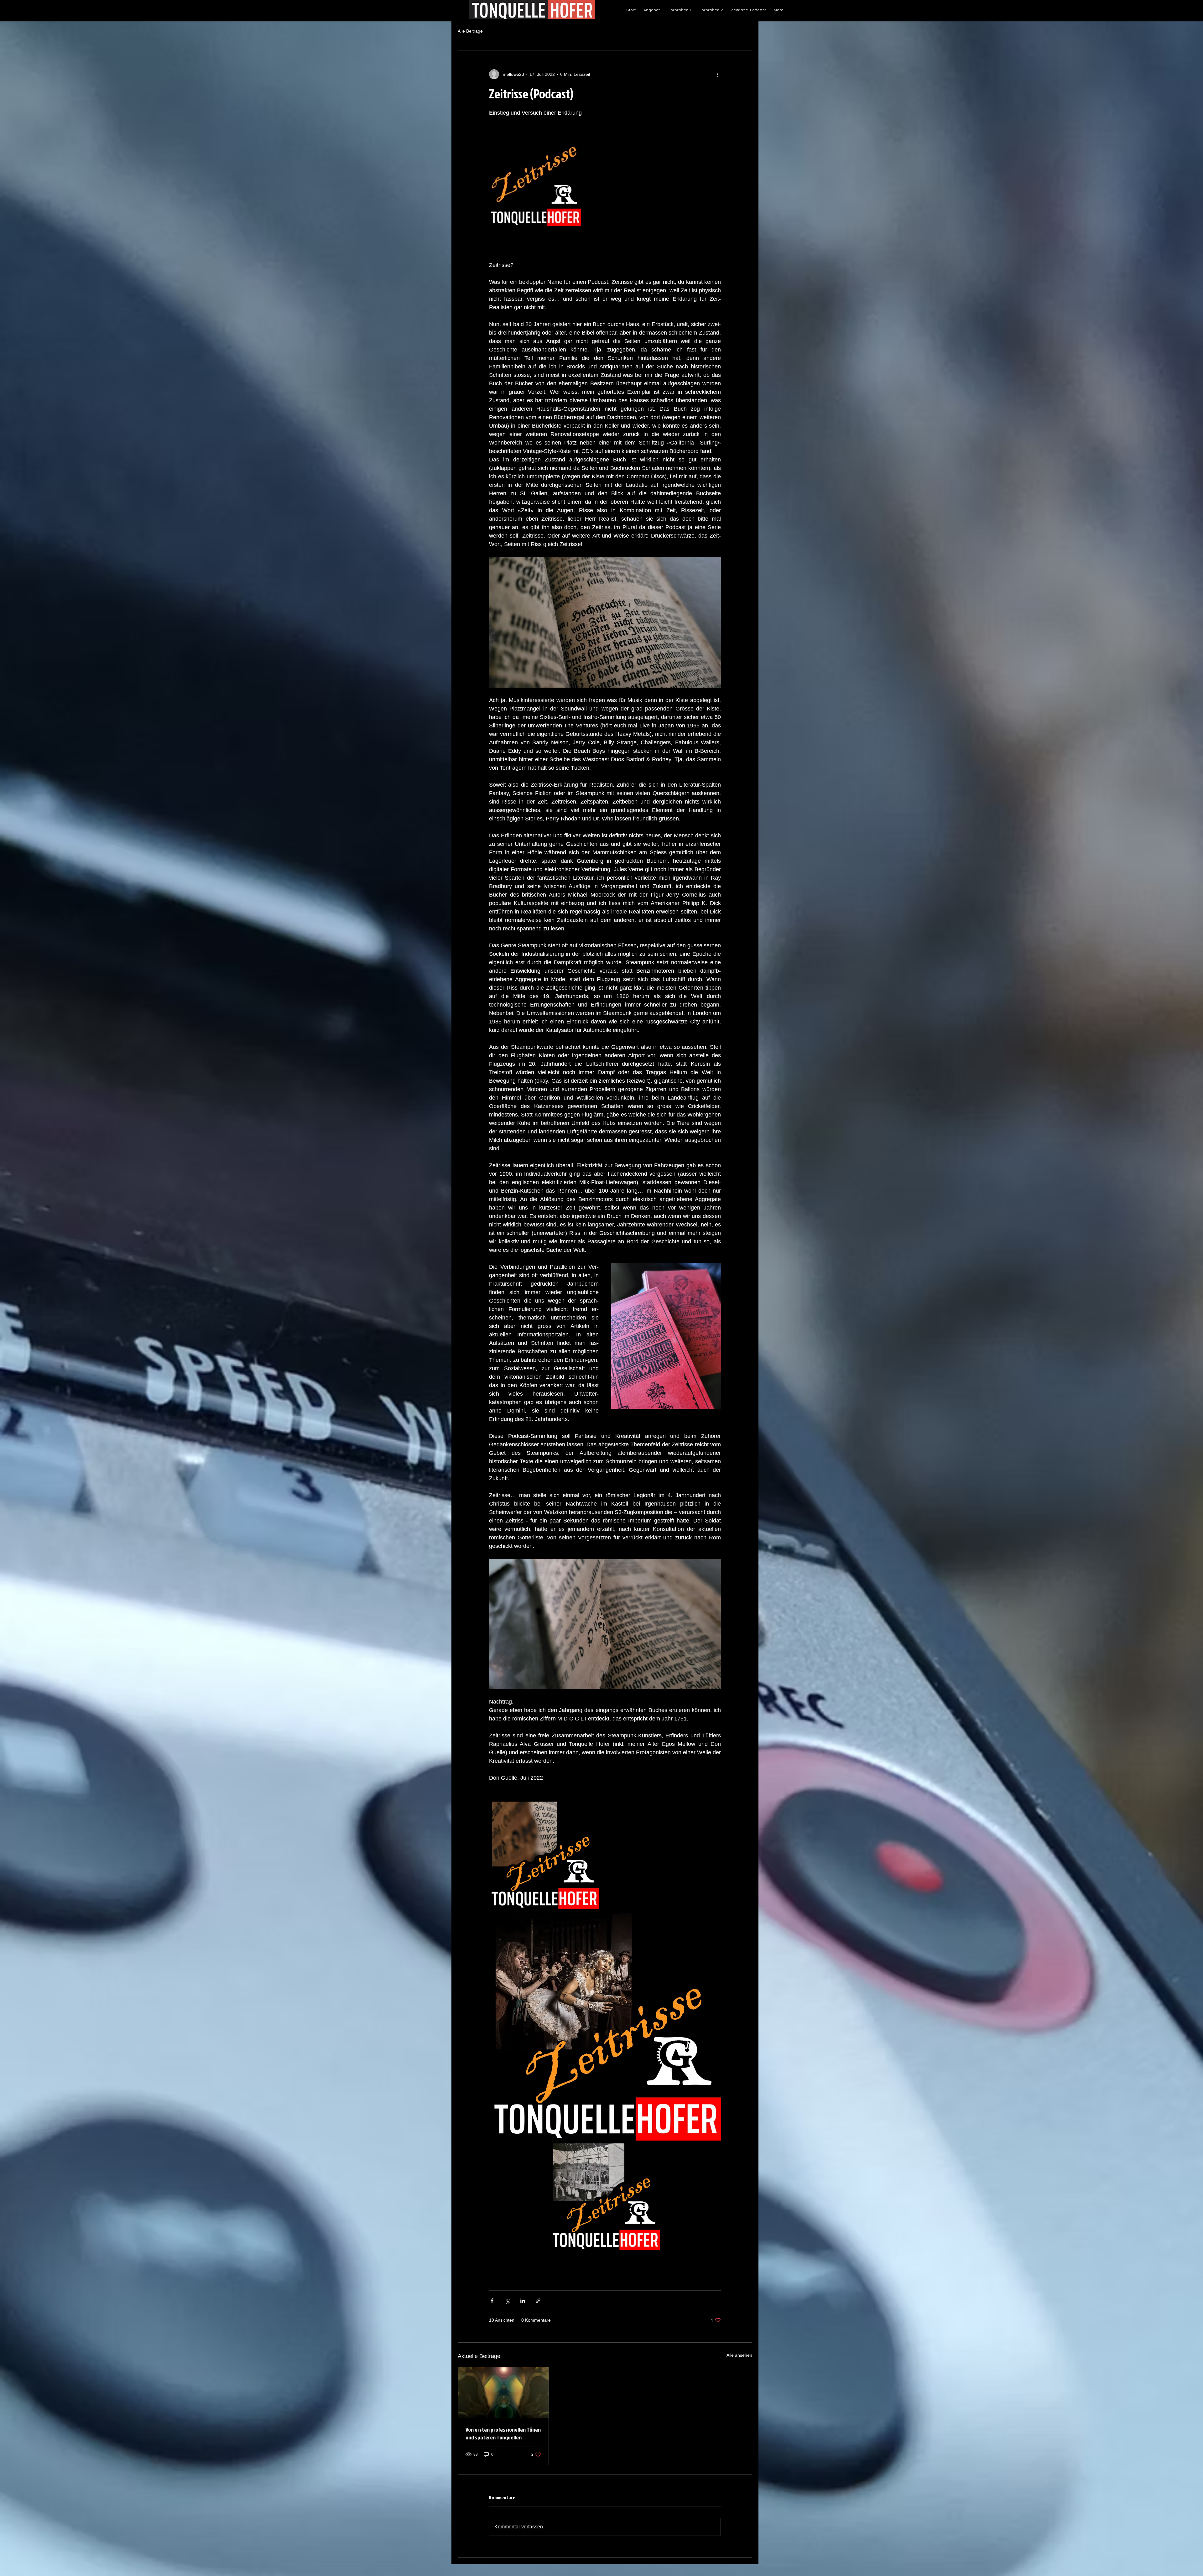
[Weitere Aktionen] (717, 74)
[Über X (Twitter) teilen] (507, 2301)
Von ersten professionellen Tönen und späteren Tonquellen (503, 2433)
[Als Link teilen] (538, 2301)
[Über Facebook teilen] (492, 2301)
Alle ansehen (739, 2355)
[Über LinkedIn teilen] (523, 2301)
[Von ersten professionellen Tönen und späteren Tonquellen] (503, 2392)
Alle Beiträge (470, 31)
